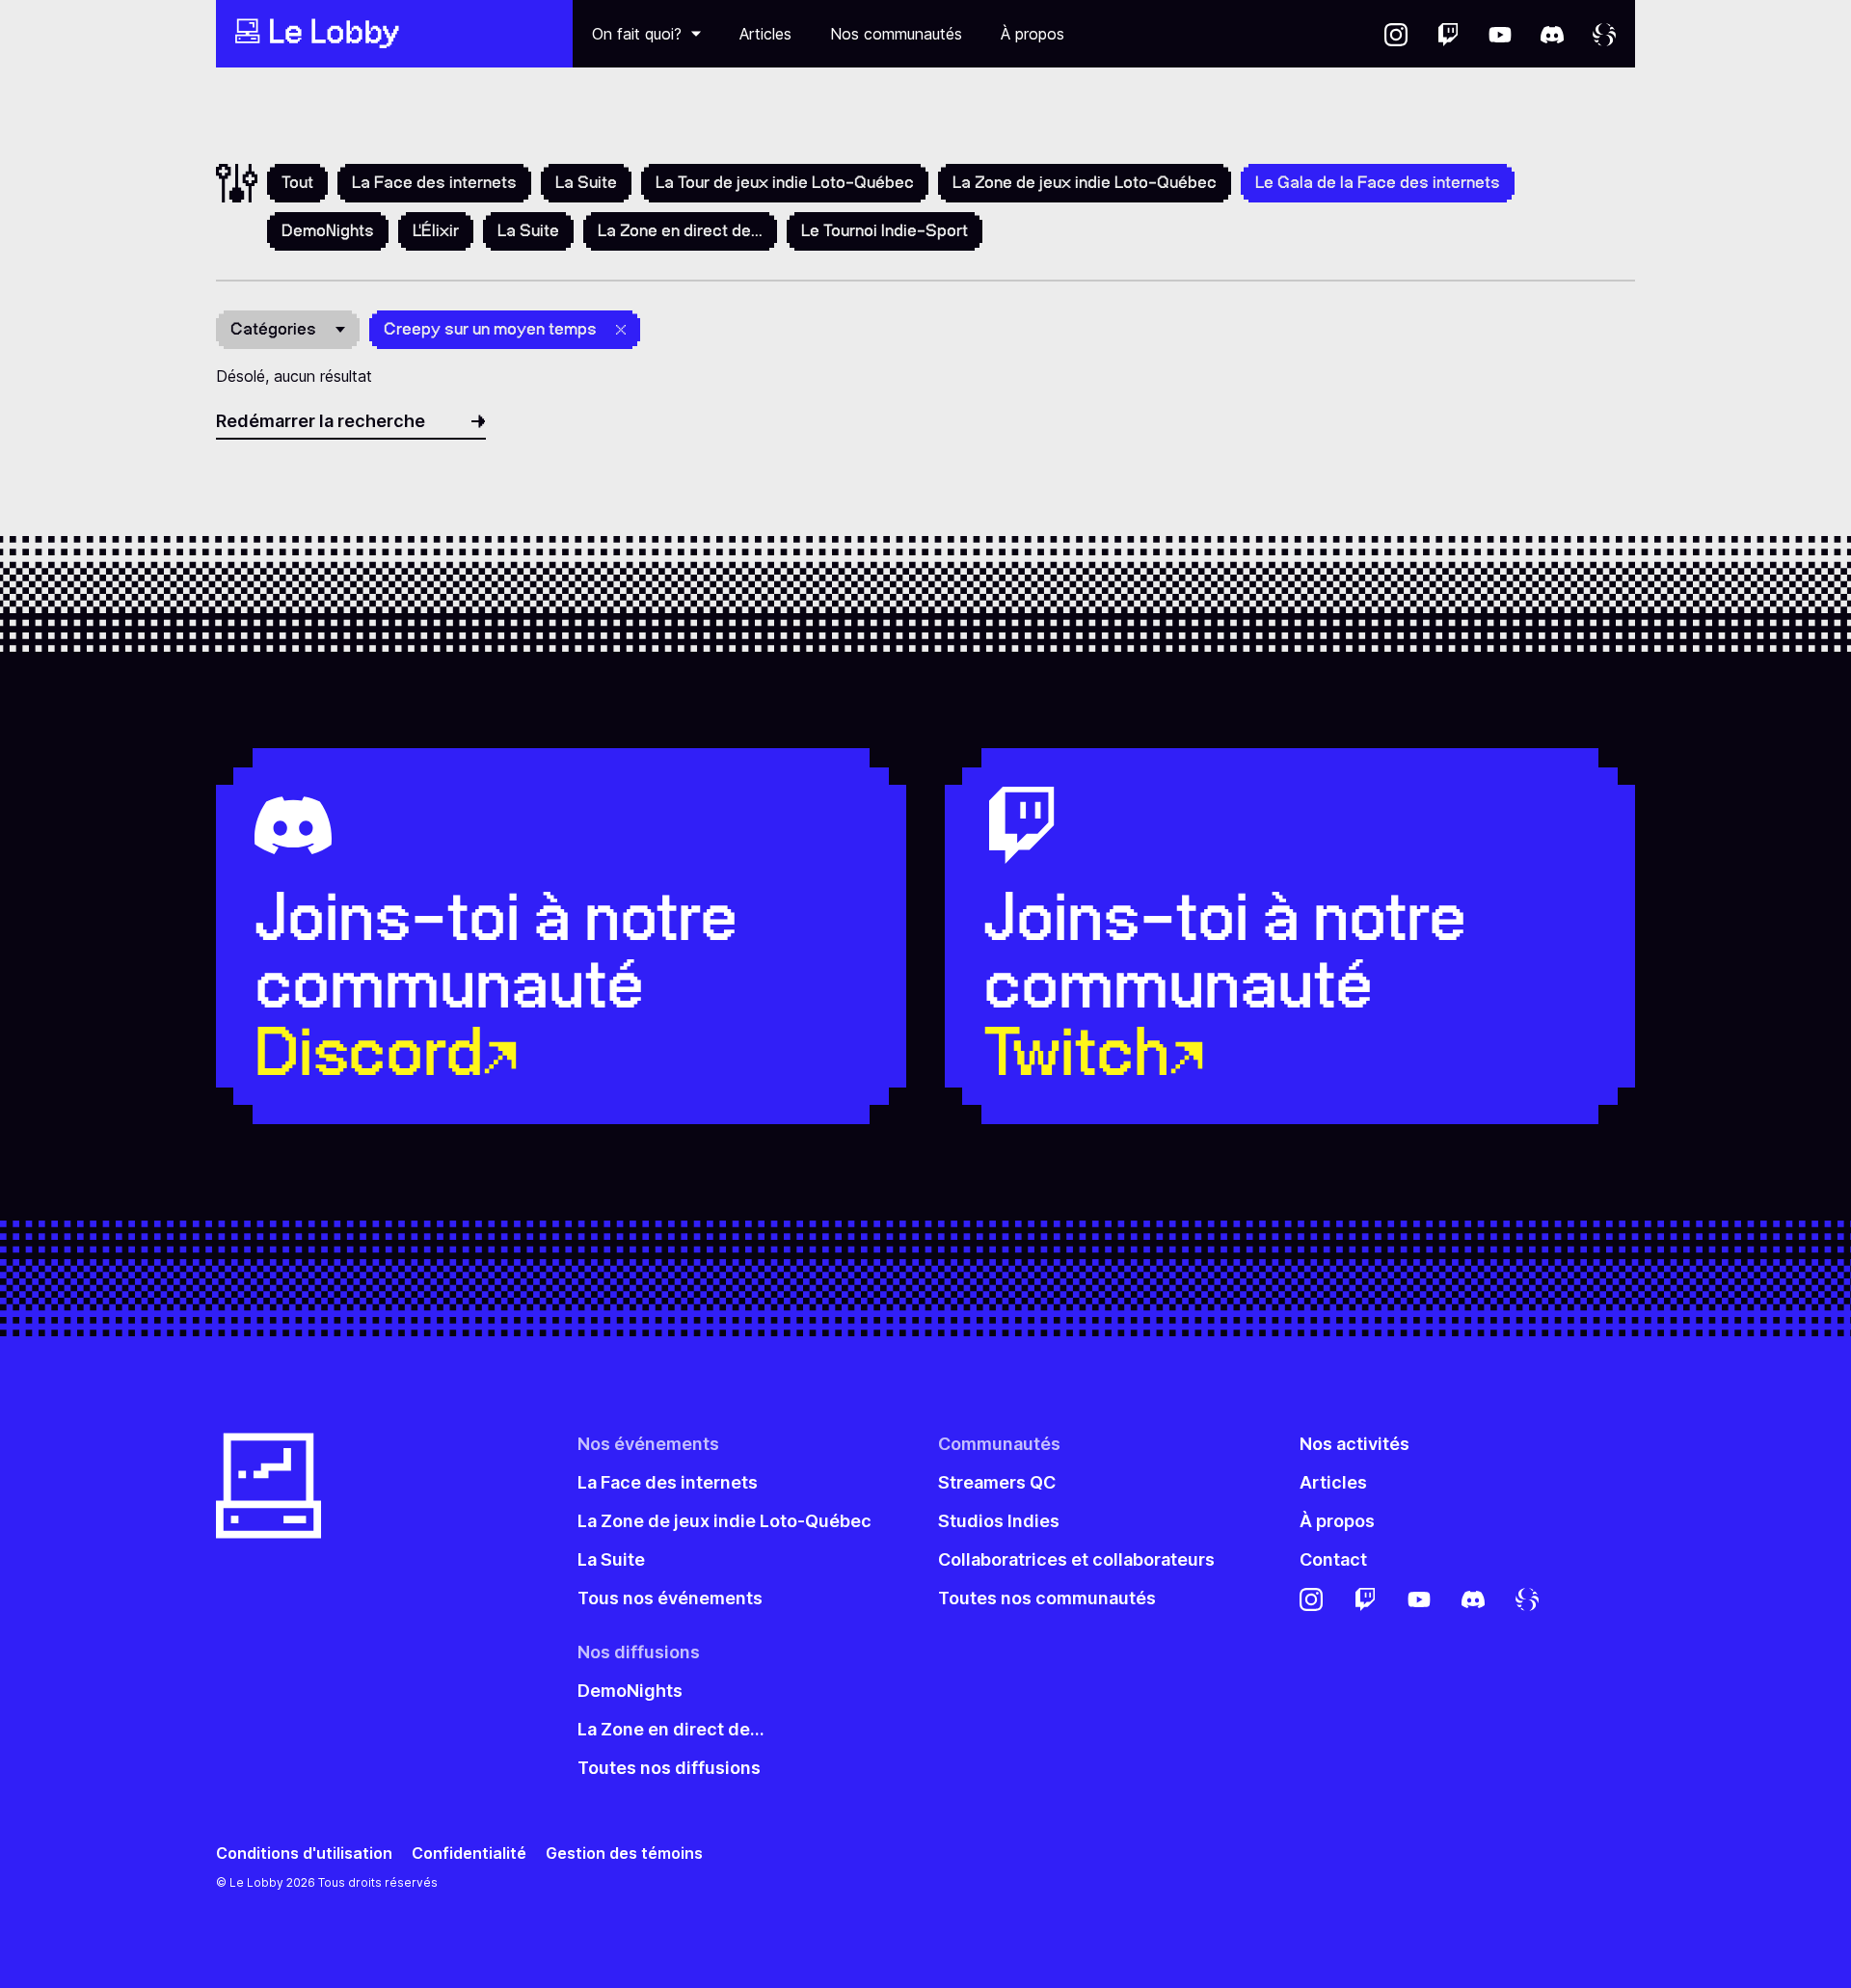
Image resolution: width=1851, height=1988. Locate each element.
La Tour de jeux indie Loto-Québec (785, 182)
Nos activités (1355, 1444)
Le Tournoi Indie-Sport (885, 230)
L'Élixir (436, 230)
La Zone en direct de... (680, 230)
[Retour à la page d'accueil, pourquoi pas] (394, 34)
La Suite (586, 182)
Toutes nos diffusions (669, 1768)
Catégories (273, 329)
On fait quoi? (637, 34)
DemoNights (328, 230)
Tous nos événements (670, 1598)
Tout (297, 182)
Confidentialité (469, 1854)
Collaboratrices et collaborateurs (1076, 1559)
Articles (765, 34)
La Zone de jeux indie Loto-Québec (1085, 182)
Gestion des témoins (624, 1854)
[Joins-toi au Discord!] (1552, 34)
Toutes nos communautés (1047, 1598)
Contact (1333, 1559)
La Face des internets (434, 182)
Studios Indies (999, 1521)
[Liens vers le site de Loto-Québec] (1604, 34)
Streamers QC (997, 1482)
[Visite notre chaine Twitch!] (1448, 34)
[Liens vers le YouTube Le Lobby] (1500, 34)
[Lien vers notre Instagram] (1396, 34)
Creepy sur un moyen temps (490, 329)
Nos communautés (896, 34)
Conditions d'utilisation (304, 1854)
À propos (1033, 34)
